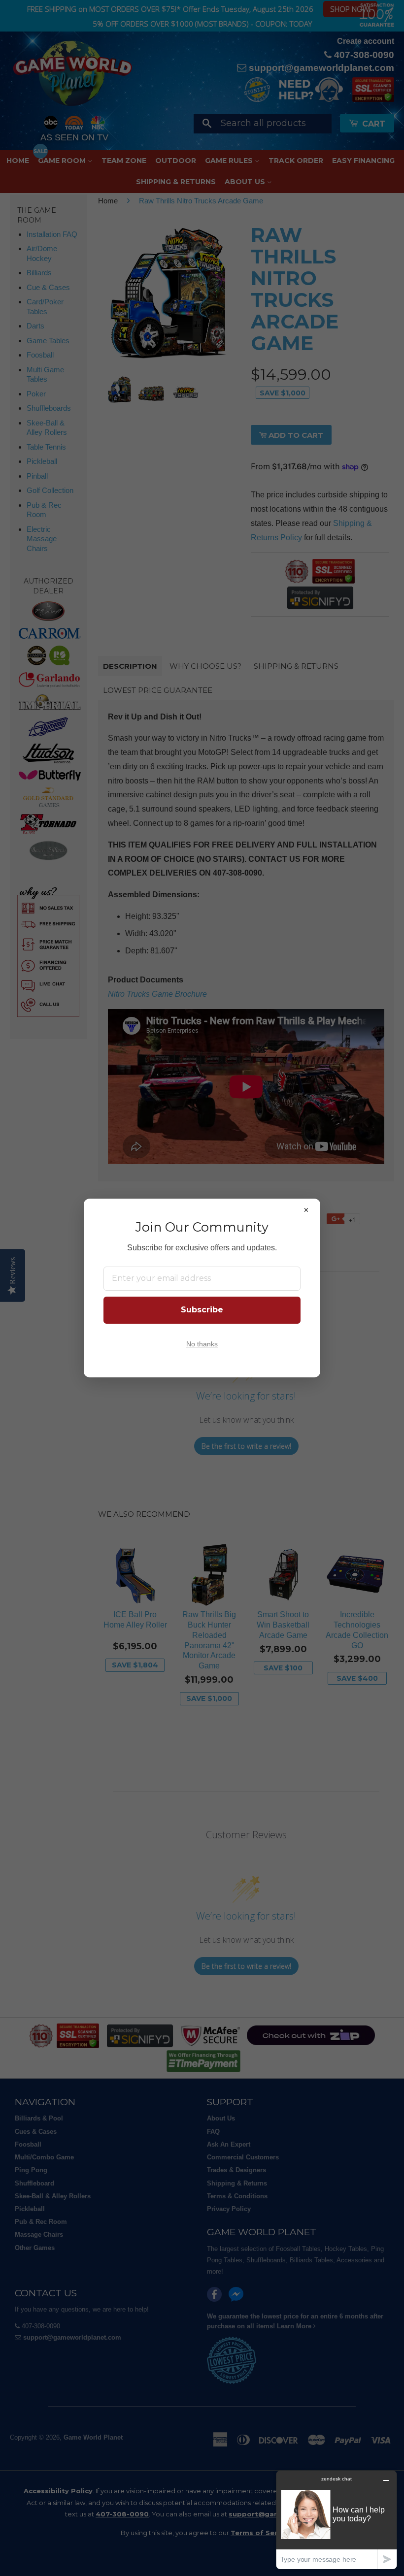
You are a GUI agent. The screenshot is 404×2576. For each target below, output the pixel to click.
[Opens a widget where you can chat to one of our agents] (337, 2520)
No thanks (202, 1344)
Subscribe (202, 1310)
